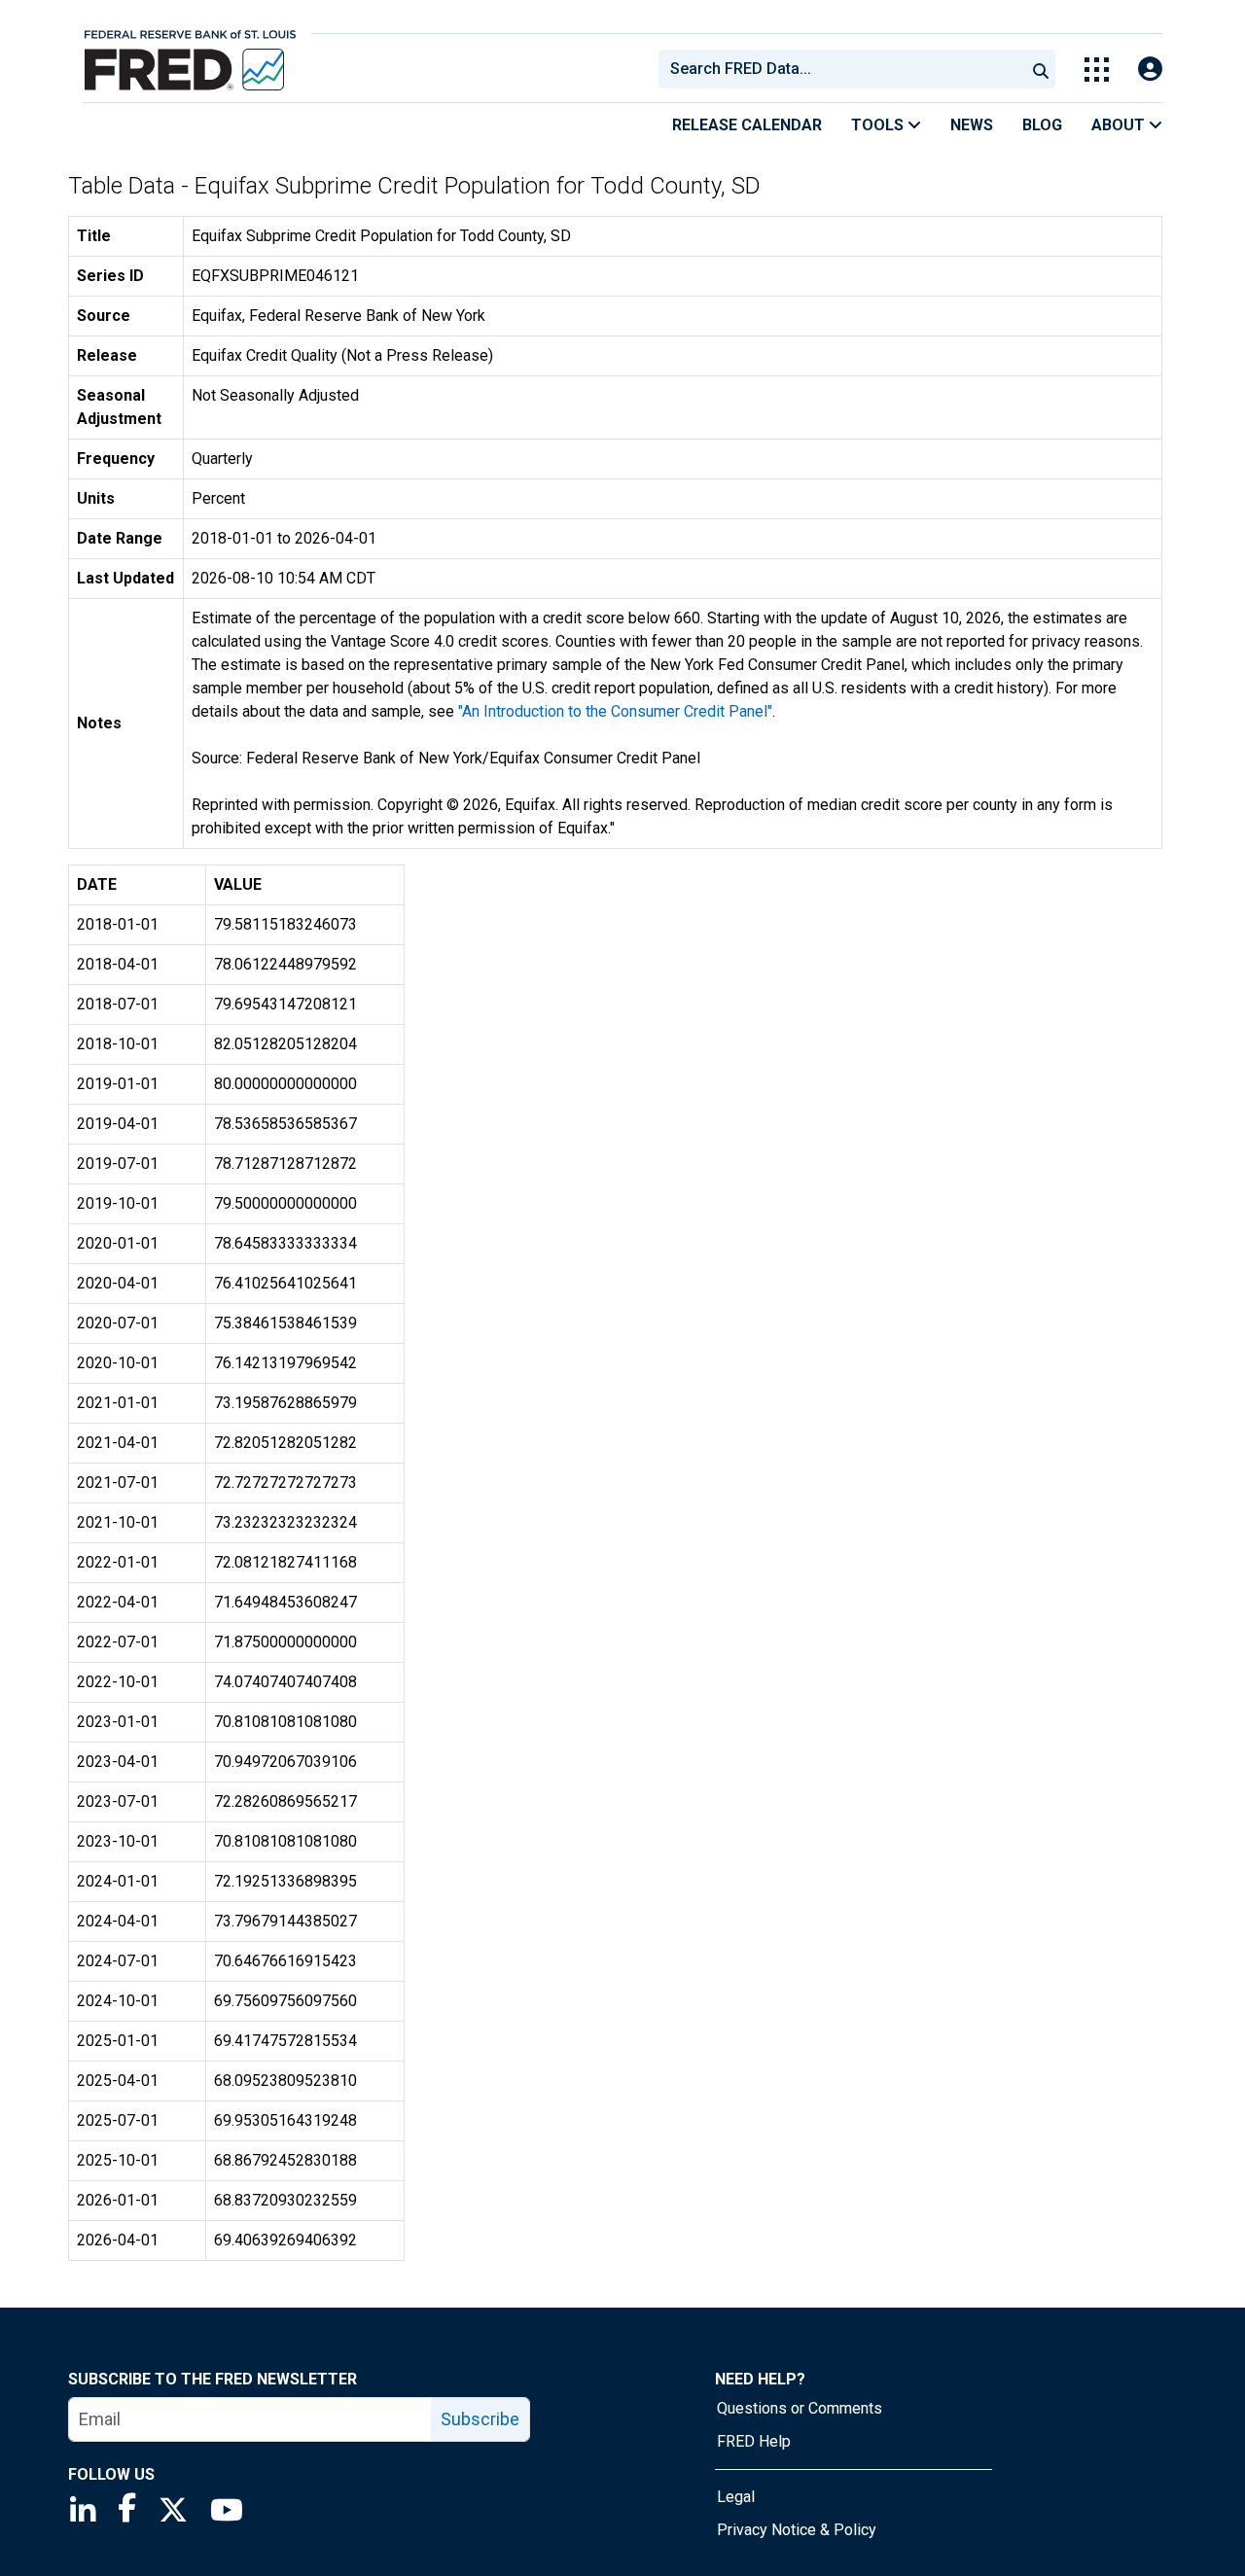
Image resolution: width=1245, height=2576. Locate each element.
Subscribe (480, 2419)
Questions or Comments (800, 2408)
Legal (736, 2497)
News (972, 125)
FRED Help (754, 2441)
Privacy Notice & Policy (797, 2530)
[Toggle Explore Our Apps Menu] (1097, 70)
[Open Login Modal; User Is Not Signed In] (1150, 70)
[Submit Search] (1041, 69)
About (1120, 125)
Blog (1042, 125)
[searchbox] (845, 69)
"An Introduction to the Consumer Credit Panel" (615, 711)
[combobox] (840, 69)
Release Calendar (747, 125)
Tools (879, 125)
